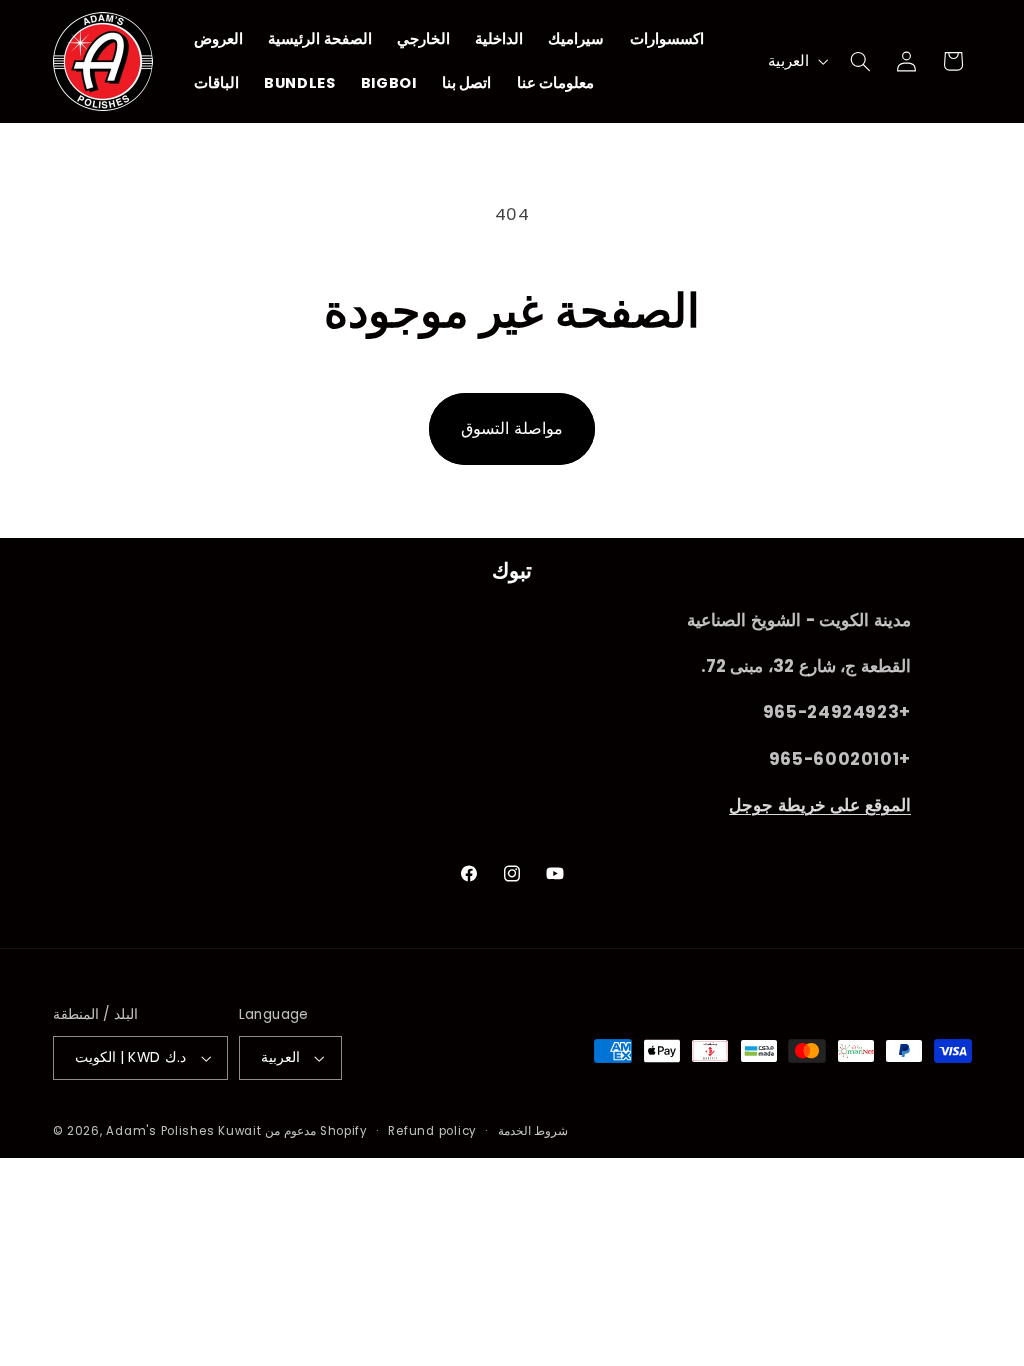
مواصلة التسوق (512, 428)
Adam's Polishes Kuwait (183, 1131)
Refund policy (432, 1131)
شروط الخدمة (533, 1131)
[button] (860, 61)
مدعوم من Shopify (316, 1131)
